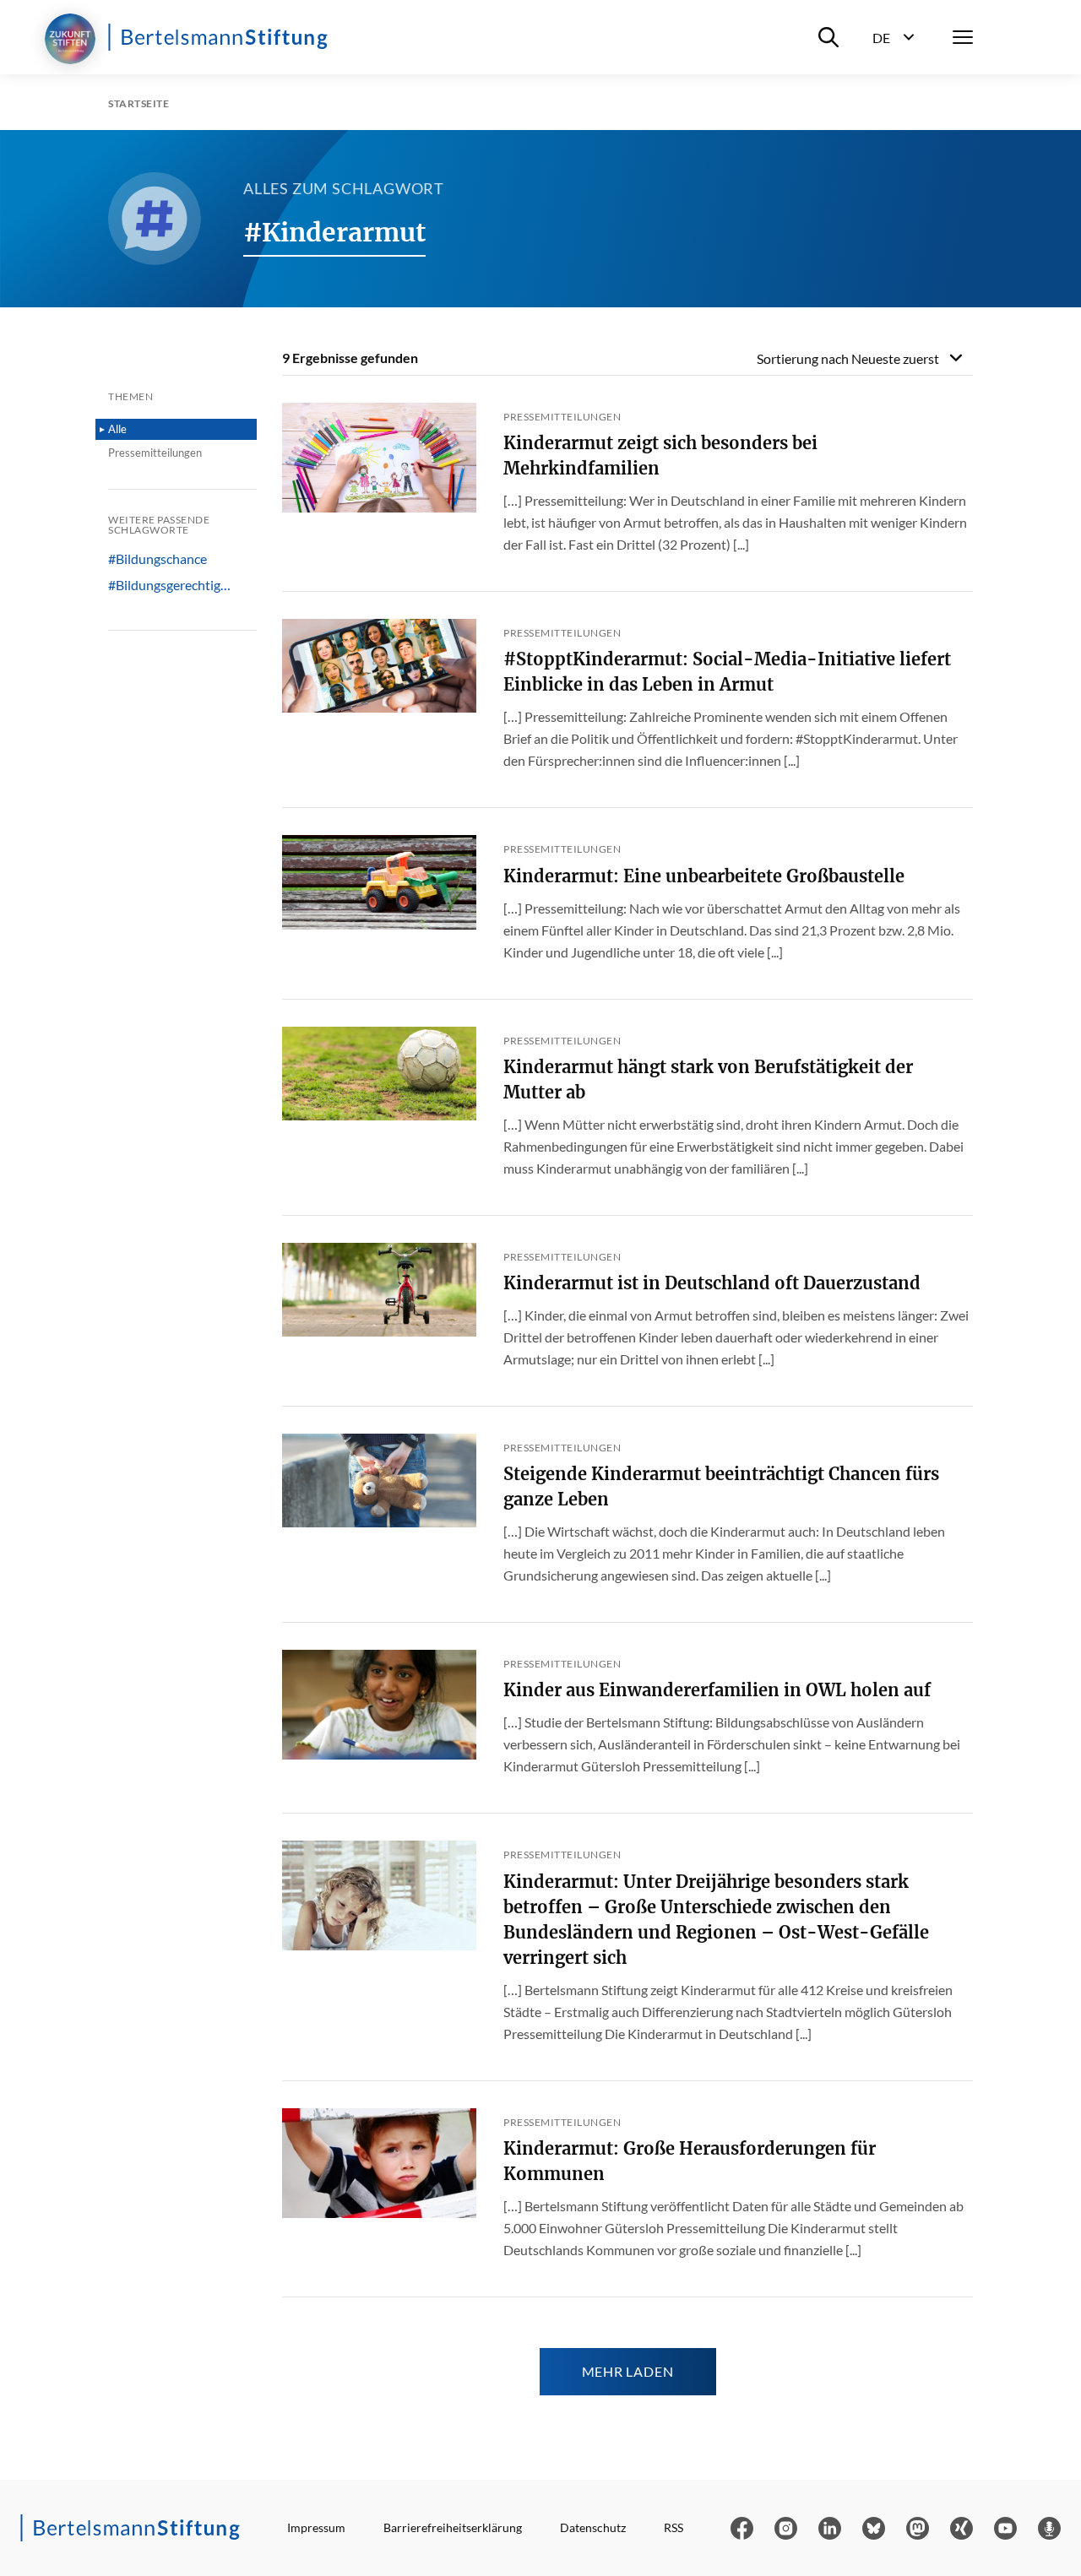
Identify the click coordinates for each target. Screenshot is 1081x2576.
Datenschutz (593, 2527)
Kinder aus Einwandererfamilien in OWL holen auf (717, 1690)
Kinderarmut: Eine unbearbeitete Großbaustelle (704, 876)
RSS (674, 2527)
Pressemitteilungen (155, 453)
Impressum (316, 2527)
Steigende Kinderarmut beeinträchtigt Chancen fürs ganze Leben (721, 1486)
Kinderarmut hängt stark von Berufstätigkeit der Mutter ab (708, 1079)
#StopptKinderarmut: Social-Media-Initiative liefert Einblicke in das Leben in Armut (727, 672)
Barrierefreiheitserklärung (453, 2527)
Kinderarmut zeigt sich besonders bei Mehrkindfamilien (660, 456)
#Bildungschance (158, 559)
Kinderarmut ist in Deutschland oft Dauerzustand (712, 1283)
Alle (117, 429)
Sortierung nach (848, 358)
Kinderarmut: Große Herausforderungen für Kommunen (690, 2161)
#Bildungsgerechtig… (169, 585)
